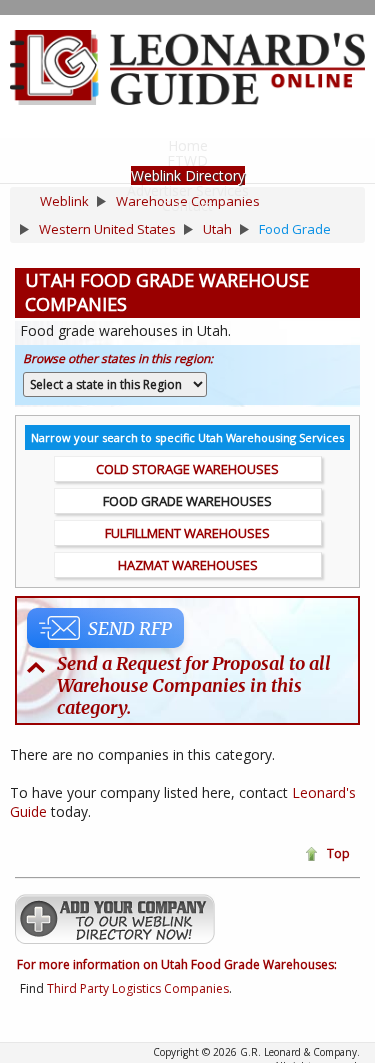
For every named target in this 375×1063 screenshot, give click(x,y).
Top (338, 853)
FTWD (187, 160)
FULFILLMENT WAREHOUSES (187, 533)
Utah (217, 229)
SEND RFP (130, 628)
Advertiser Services (188, 190)
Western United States (107, 229)
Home (188, 145)
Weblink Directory (188, 175)
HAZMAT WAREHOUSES (188, 565)
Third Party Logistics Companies (138, 988)
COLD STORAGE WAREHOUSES (187, 469)
